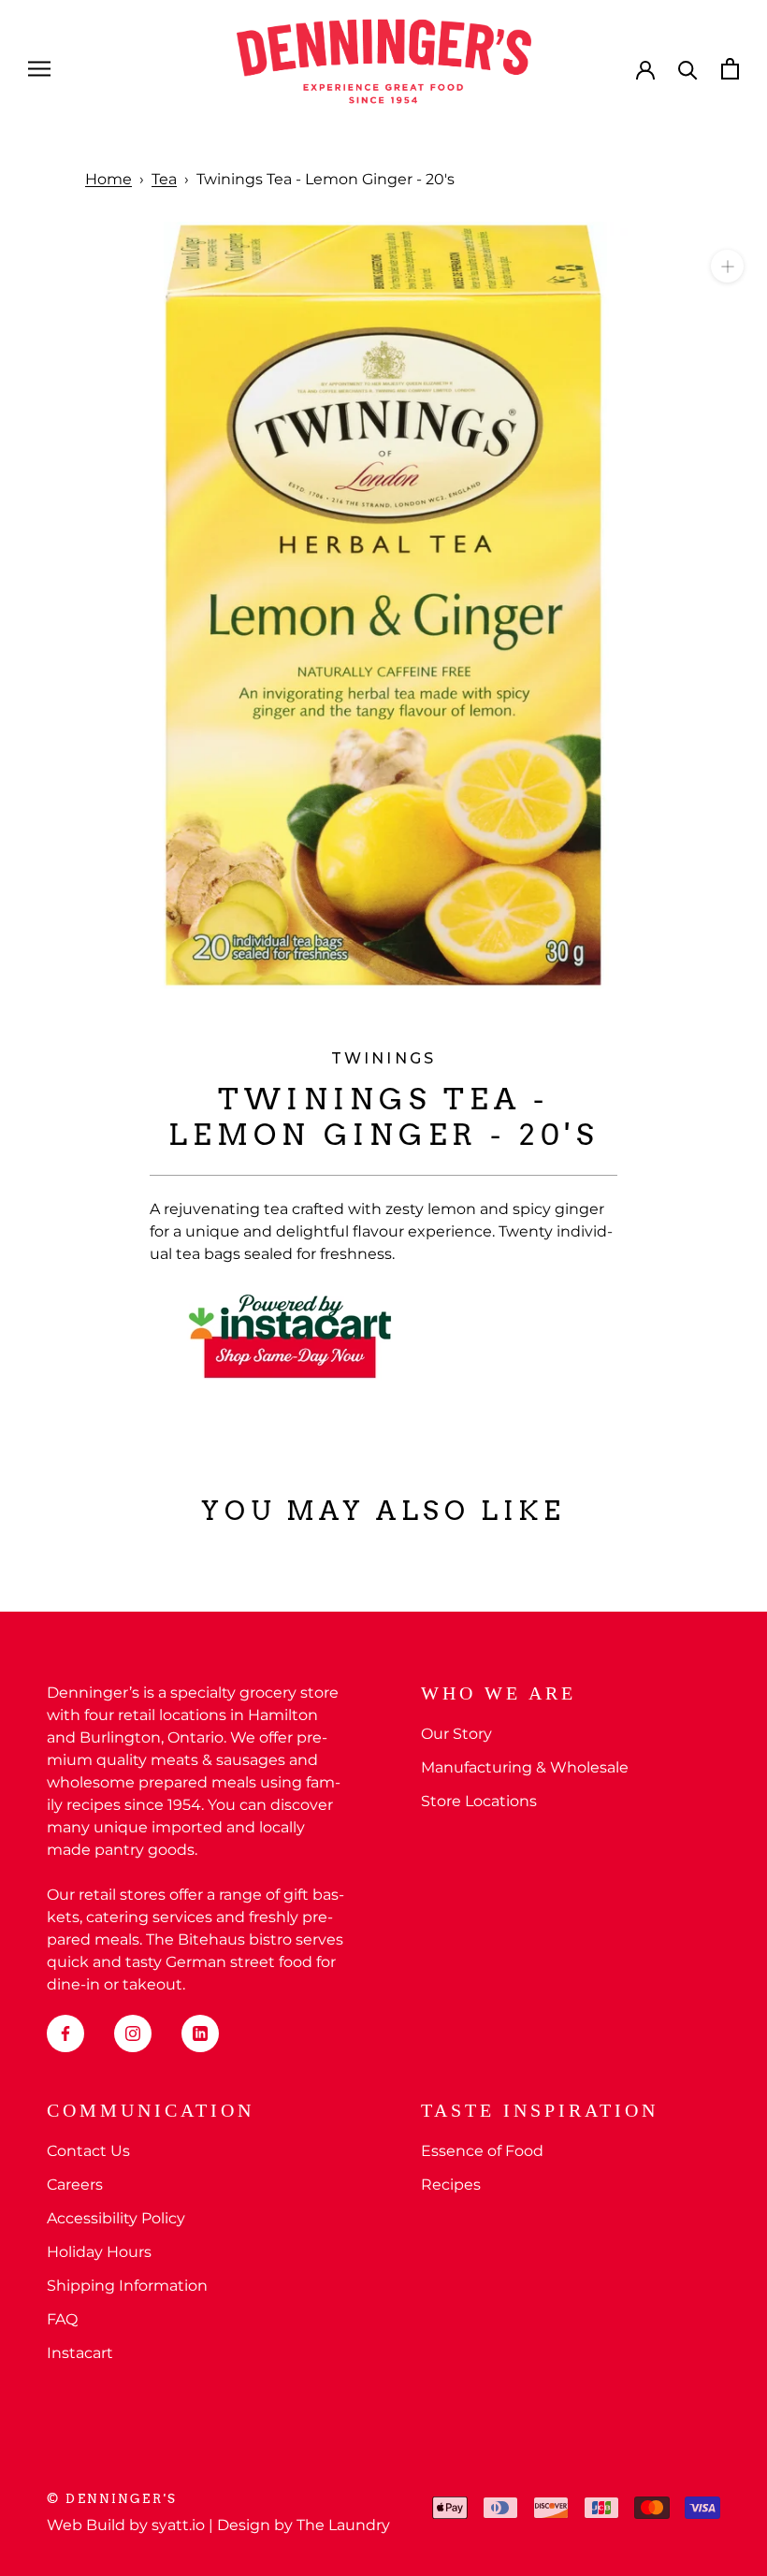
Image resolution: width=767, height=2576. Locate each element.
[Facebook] (65, 2033)
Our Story (456, 1734)
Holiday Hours (99, 2252)
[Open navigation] (39, 69)
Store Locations (479, 1801)
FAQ (62, 2319)
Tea (164, 179)
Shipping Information (127, 2286)
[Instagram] (133, 2033)
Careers (75, 2185)
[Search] (688, 69)
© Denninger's (112, 2499)
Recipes (451, 2185)
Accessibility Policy (116, 2218)
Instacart (80, 2353)
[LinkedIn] (200, 2033)
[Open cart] (730, 69)
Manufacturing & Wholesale (525, 1767)
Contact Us (88, 2151)
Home (109, 179)
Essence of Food (482, 2151)
